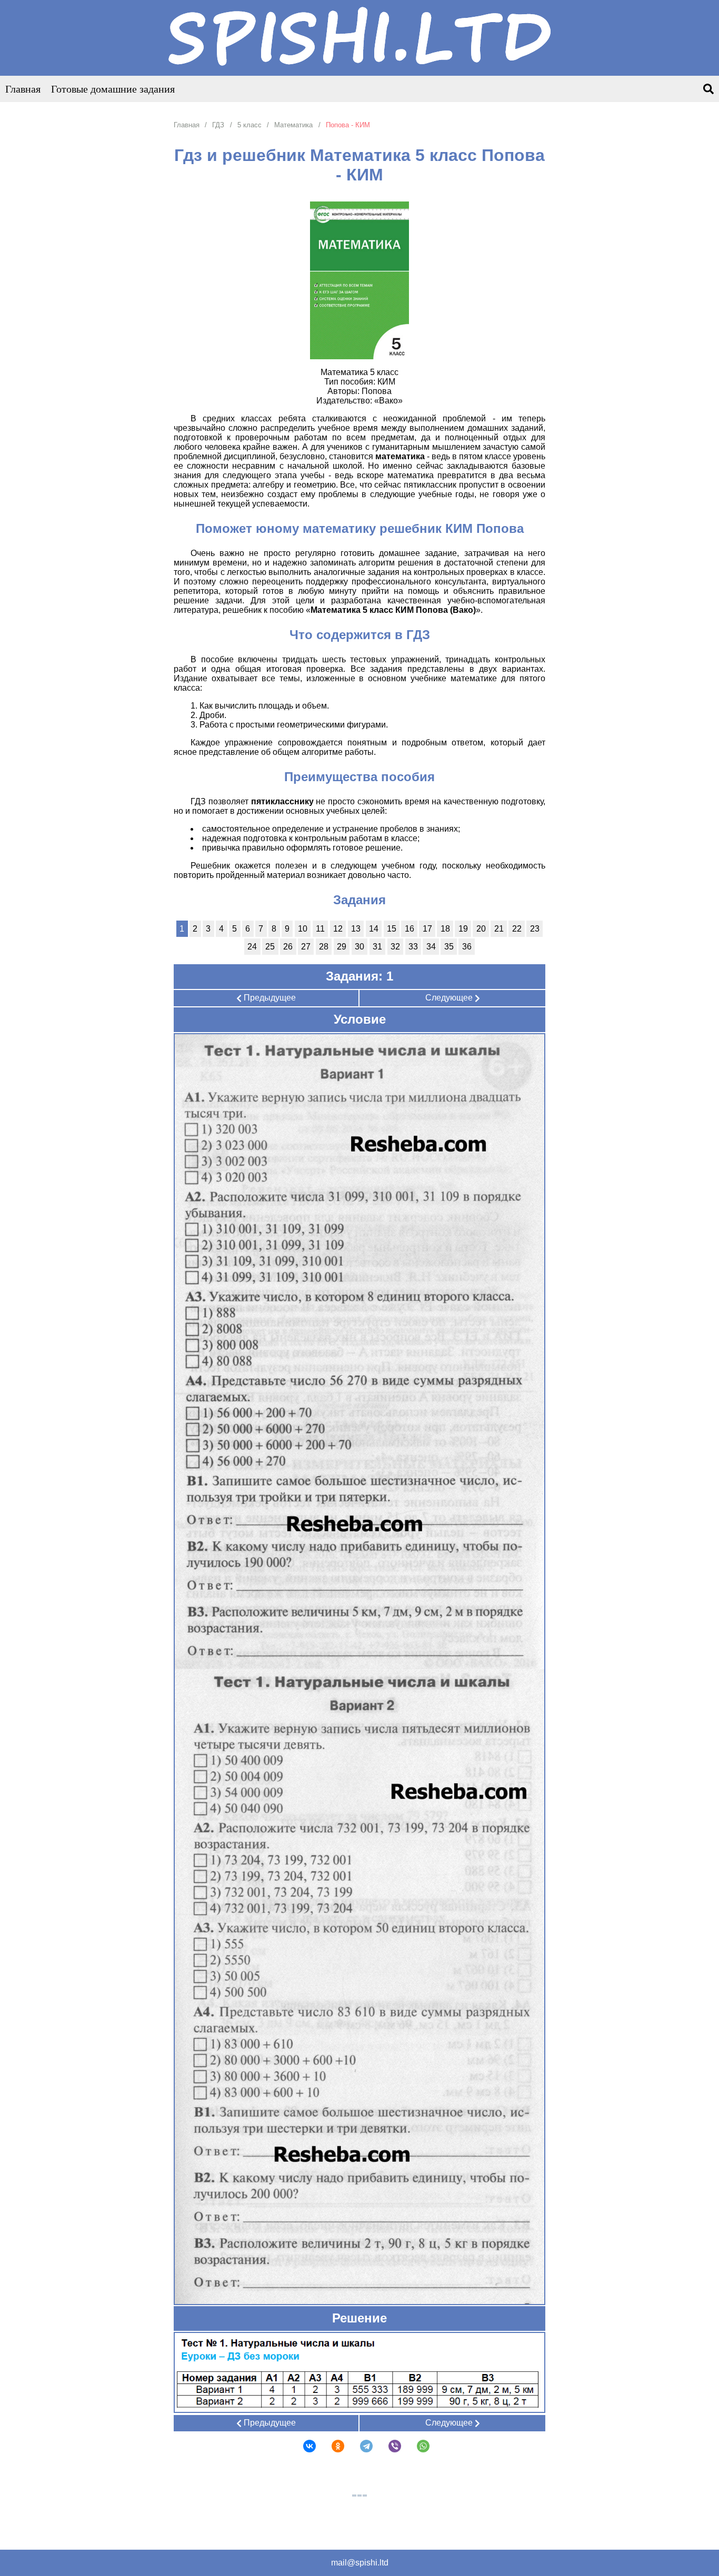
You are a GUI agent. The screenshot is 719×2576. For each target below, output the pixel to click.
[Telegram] (359, 2446)
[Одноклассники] (331, 2446)
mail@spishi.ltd (360, 2563)
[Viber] (388, 2446)
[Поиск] (708, 90)
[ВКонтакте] (303, 2446)
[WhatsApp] (416, 2446)
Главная (23, 89)
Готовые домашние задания (113, 89)
